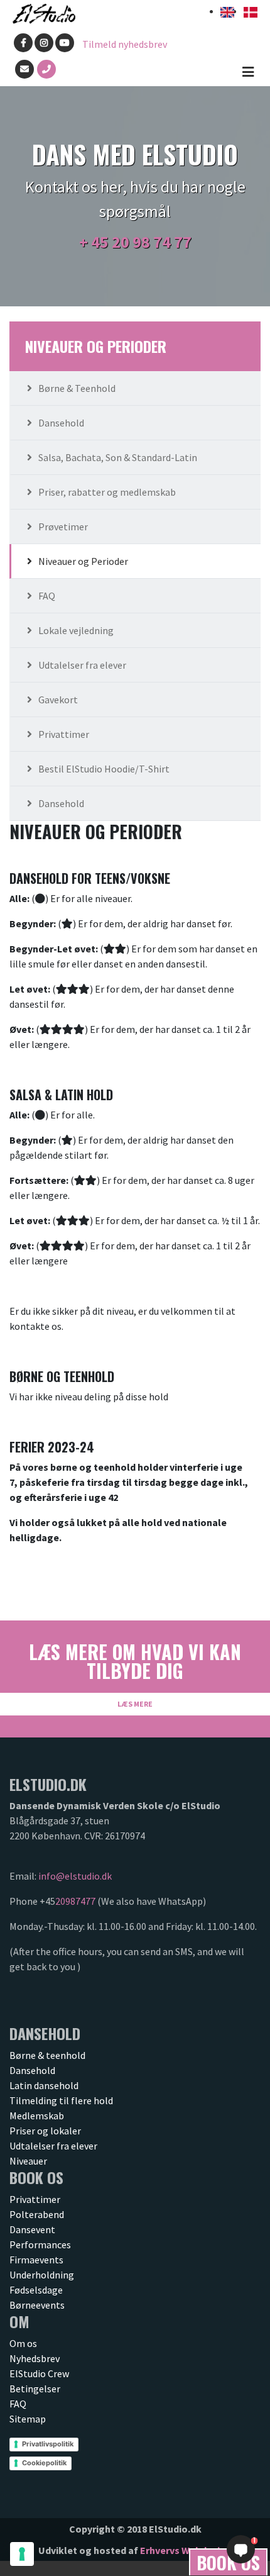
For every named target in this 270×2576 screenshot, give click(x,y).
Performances (40, 2244)
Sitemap (28, 2419)
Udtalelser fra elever (82, 665)
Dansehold (61, 423)
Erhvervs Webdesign (186, 2550)
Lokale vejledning (76, 630)
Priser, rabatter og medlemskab (107, 492)
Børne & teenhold (47, 2055)
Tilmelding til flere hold (61, 2100)
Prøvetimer (63, 527)
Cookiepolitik (44, 2463)
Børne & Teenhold (77, 388)
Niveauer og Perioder (83, 561)
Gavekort (58, 700)
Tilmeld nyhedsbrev (125, 44)
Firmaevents (36, 2260)
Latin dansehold (44, 2085)
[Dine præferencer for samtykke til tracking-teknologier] (22, 2554)
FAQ (47, 596)
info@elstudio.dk (75, 1876)
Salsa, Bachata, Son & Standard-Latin (118, 457)
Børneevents (37, 2305)
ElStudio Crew (39, 2373)
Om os (23, 2343)
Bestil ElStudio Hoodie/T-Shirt (104, 769)
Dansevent (32, 2229)
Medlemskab (37, 2116)
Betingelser (35, 2389)
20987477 (75, 1901)
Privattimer (64, 734)
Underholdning (42, 2275)
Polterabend (37, 2214)
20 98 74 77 (152, 242)
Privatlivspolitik (48, 2444)
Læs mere (135, 1704)
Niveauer (28, 2161)
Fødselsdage (36, 2290)
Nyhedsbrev (35, 2358)
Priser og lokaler (45, 2131)
